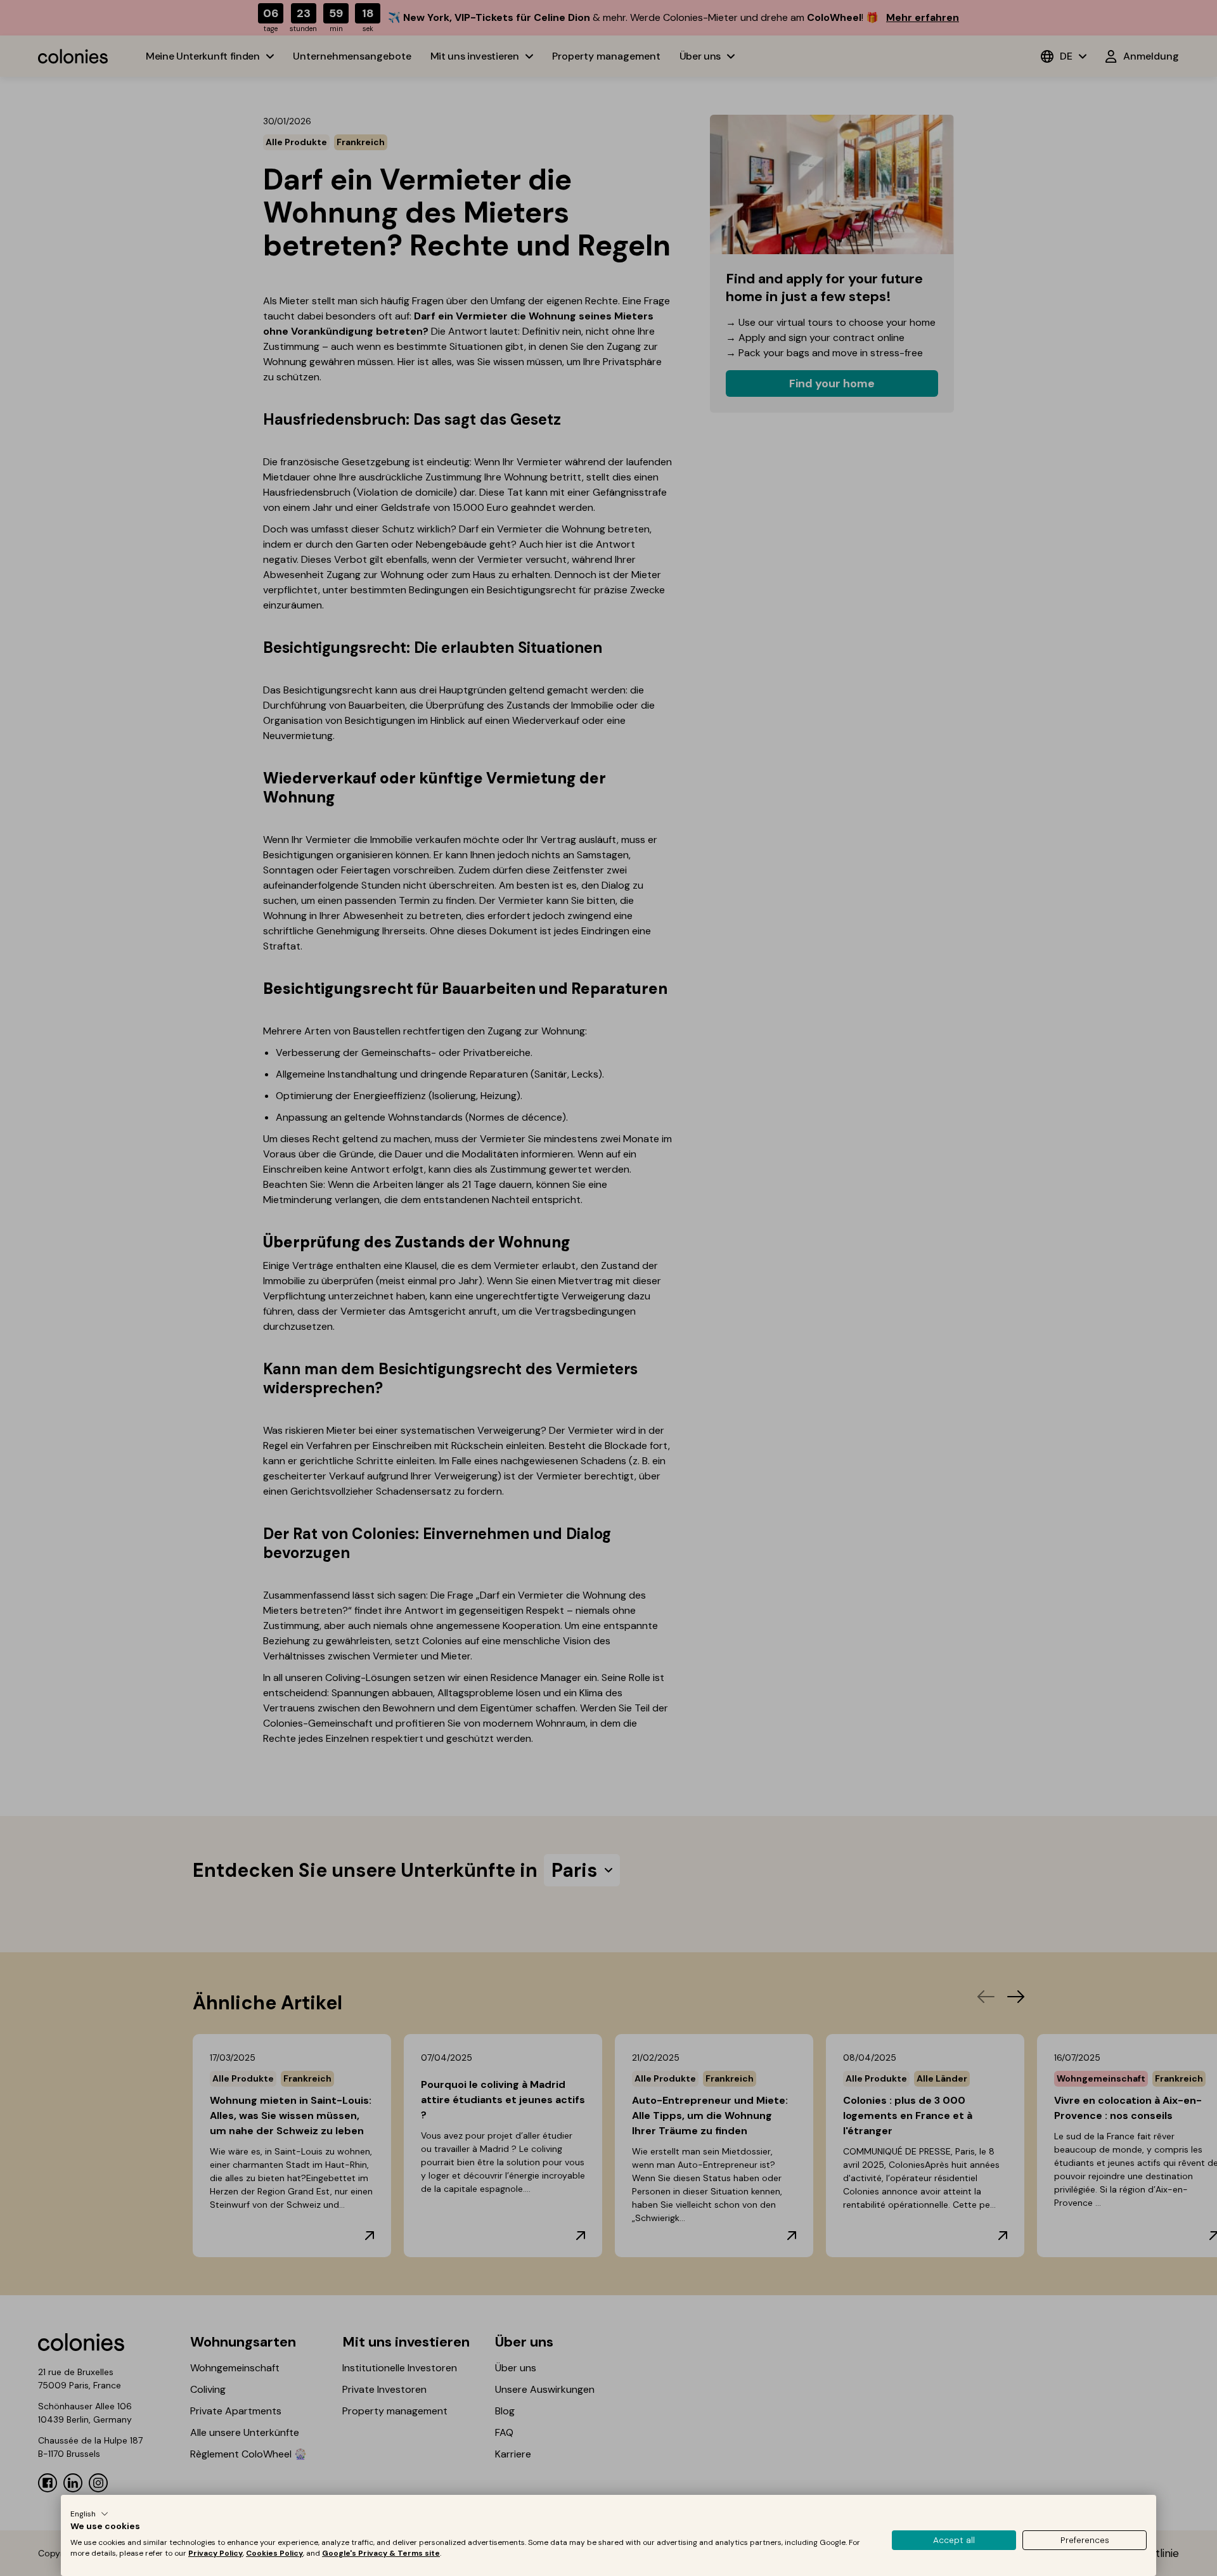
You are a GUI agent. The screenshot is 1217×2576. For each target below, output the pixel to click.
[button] (89, 2514)
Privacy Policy (216, 2553)
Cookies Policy (274, 2553)
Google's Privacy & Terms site (381, 2553)
